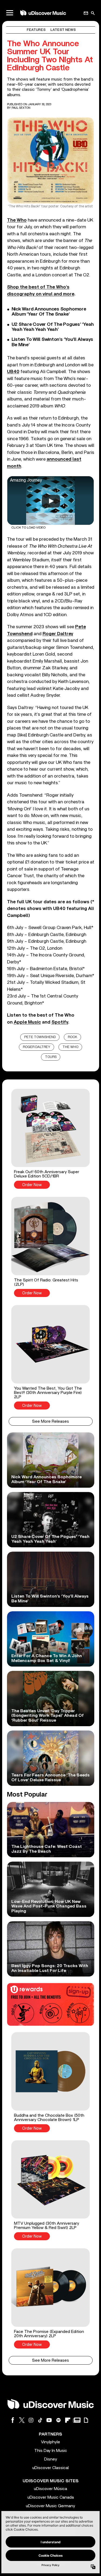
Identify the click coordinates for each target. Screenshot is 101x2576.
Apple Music (27, 1022)
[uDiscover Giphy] (86, 2420)
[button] (51, 1139)
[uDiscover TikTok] (40, 2420)
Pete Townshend (40, 1037)
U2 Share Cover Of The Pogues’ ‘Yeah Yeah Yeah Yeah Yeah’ (53, 327)
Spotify (60, 1022)
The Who (70, 1047)
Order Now (32, 1185)
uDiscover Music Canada (51, 2497)
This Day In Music (51, 2451)
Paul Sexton (21, 108)
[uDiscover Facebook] (13, 2420)
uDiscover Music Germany (50, 2506)
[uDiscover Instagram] (31, 2420)
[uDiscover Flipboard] (68, 2420)
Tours (51, 1057)
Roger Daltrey (37, 1047)
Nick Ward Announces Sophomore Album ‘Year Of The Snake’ (49, 312)
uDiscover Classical (50, 2468)
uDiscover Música (50, 2489)
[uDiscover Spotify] (58, 2420)
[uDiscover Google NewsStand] (77, 2420)
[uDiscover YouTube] (49, 2420)
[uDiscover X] (22, 2420)
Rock (73, 1037)
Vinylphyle (50, 2442)
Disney (51, 2459)
